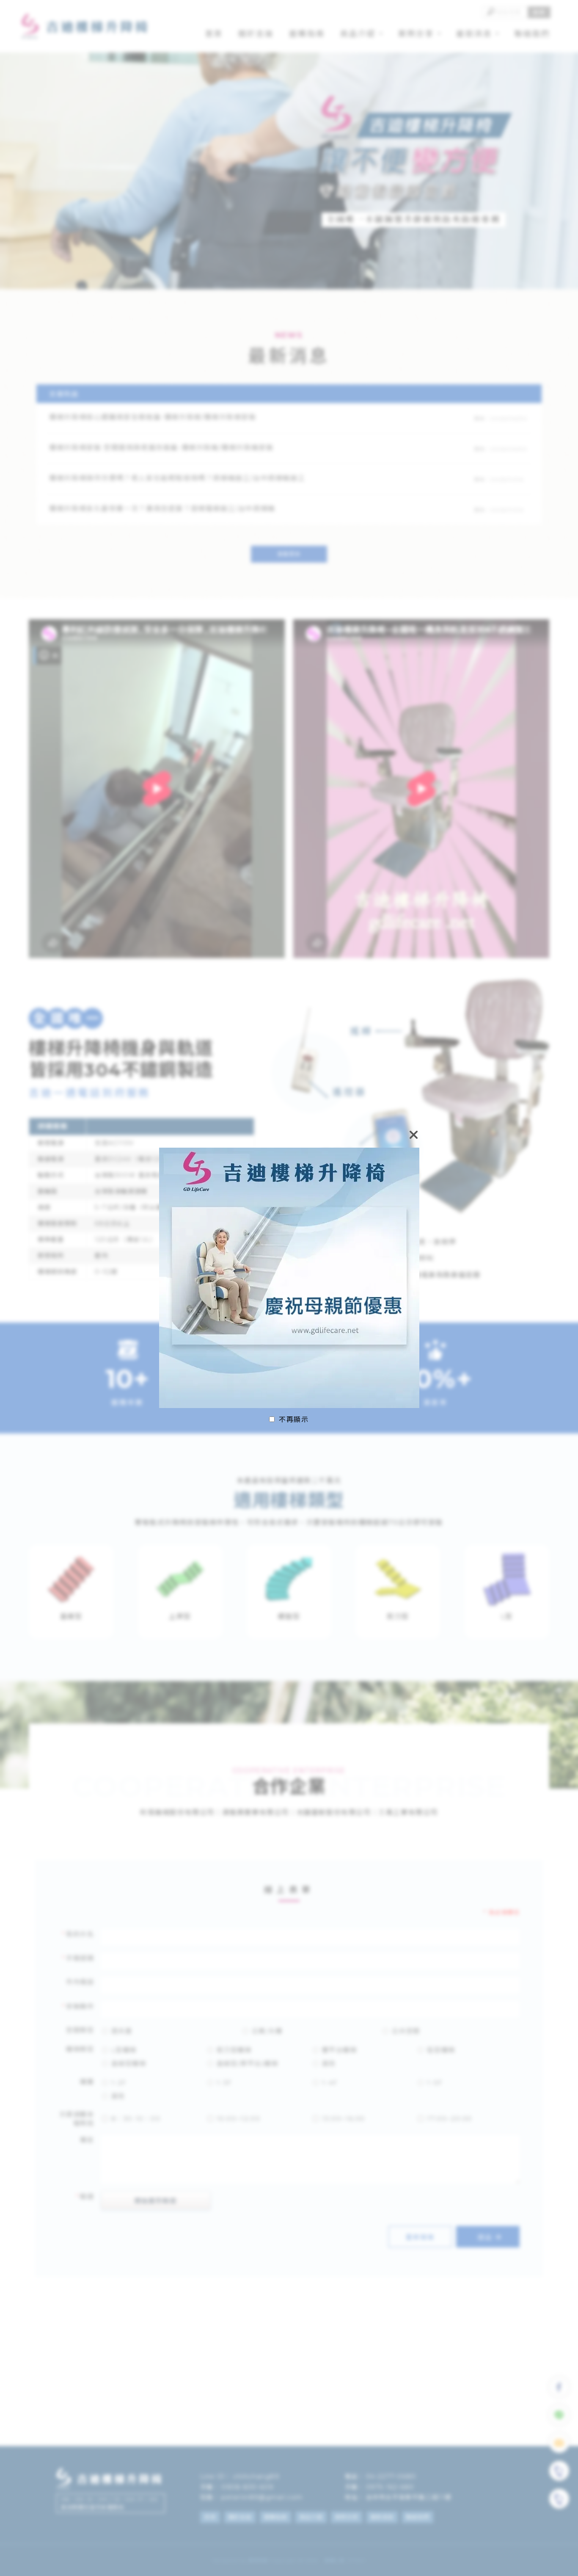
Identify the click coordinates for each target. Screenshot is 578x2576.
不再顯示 (294, 1420)
